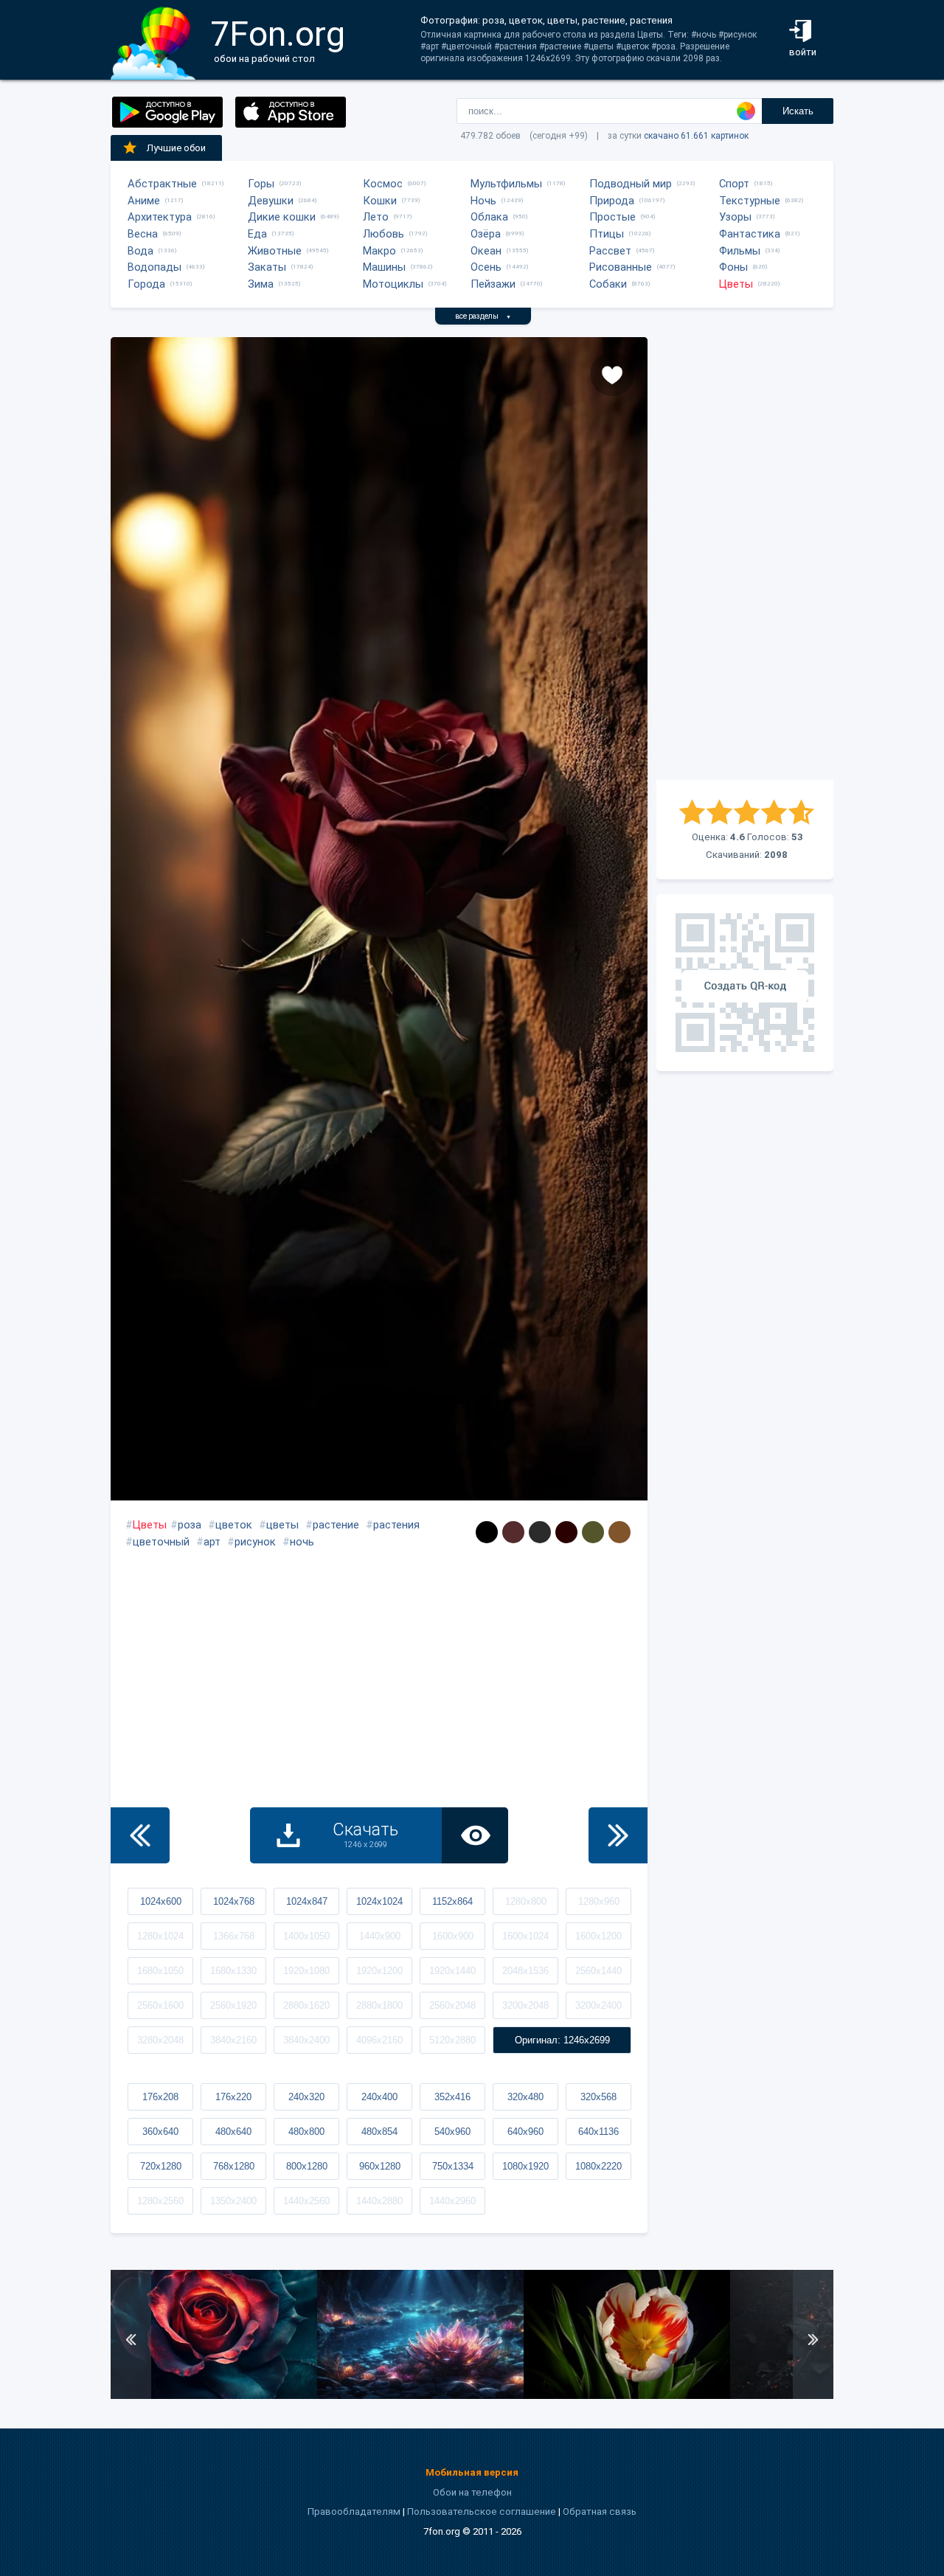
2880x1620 (306, 2005)
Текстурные (750, 201)
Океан (486, 251)
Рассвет (610, 251)
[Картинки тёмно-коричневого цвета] (513, 1532)
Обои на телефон (472, 2492)
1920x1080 (306, 1971)
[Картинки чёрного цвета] (487, 1532)
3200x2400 (598, 2005)
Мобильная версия (472, 2472)
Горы (261, 184)
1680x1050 (160, 1971)
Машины (384, 267)
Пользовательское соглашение (482, 2511)
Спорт (734, 184)
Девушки (271, 201)
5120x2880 (452, 2040)
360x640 (160, 2132)
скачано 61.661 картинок (696, 136)
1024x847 (307, 1901)
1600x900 (453, 1936)
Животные (275, 251)
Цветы (736, 284)
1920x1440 (452, 1971)
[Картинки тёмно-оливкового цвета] (593, 1532)
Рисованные (621, 267)
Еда (257, 234)
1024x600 (161, 1901)
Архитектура (160, 217)
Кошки (380, 201)
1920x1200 (379, 1971)
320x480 (525, 2097)
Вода (140, 251)
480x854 (379, 2132)
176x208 (160, 2097)
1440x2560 (306, 2201)
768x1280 (234, 2166)
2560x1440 (598, 1971)
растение (336, 1525)
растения (396, 1525)
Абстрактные (162, 184)
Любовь (383, 234)
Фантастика (750, 234)
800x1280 (307, 2166)
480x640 (233, 2132)
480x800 (306, 2132)
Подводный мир (631, 184)
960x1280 (380, 2166)
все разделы (483, 316)
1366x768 (234, 1936)
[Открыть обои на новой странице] (475, 1835)
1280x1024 (160, 1936)
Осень (486, 267)
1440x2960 (452, 2201)
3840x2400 (306, 2040)
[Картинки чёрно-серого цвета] (540, 1532)
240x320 (306, 2097)
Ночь (483, 201)
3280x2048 (160, 2040)
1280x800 (526, 1901)
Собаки (608, 284)
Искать (798, 111)
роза (190, 1525)
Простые (612, 217)
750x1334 (453, 2166)
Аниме (144, 201)
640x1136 (598, 2132)
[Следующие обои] (618, 1835)
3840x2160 (233, 2040)
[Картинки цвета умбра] (619, 1532)
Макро (379, 251)
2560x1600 (160, 2005)
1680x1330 (233, 1971)
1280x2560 (160, 2201)
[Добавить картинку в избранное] (612, 374)
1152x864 (452, 1901)
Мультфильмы (506, 184)
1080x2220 (598, 2166)
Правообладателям (354, 2511)
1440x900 (380, 1936)
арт (212, 1542)
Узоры (735, 217)
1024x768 (234, 1901)
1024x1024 (379, 1901)
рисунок (255, 1542)
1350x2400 (233, 2201)
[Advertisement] (745, 558)
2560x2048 (452, 2005)
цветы (282, 1525)
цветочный (161, 1542)
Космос (383, 184)
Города (146, 284)
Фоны (733, 267)
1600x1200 (598, 1936)
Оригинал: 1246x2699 (562, 2040)
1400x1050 (306, 1936)
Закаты (267, 267)
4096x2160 (379, 2040)
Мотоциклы (393, 284)
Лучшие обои (176, 148)
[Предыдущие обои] (140, 1835)
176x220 (233, 2097)
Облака (489, 217)
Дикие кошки (282, 217)
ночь (302, 1542)
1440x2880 (379, 2201)
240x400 (379, 2097)
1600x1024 (525, 1936)
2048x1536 (525, 1971)
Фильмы (740, 251)
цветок (234, 1525)
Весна (143, 234)
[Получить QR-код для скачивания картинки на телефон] (745, 983)
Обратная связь (600, 2511)
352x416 (452, 2097)
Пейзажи (493, 284)
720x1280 (161, 2166)
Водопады (155, 267)
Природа (612, 201)
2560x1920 (233, 2005)
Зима (261, 284)
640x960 (525, 2132)
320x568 (598, 2097)
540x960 (452, 2132)
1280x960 (599, 1901)
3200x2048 (525, 2005)
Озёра (486, 234)
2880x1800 (379, 2005)
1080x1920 (525, 2166)
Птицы (607, 234)
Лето (376, 217)
